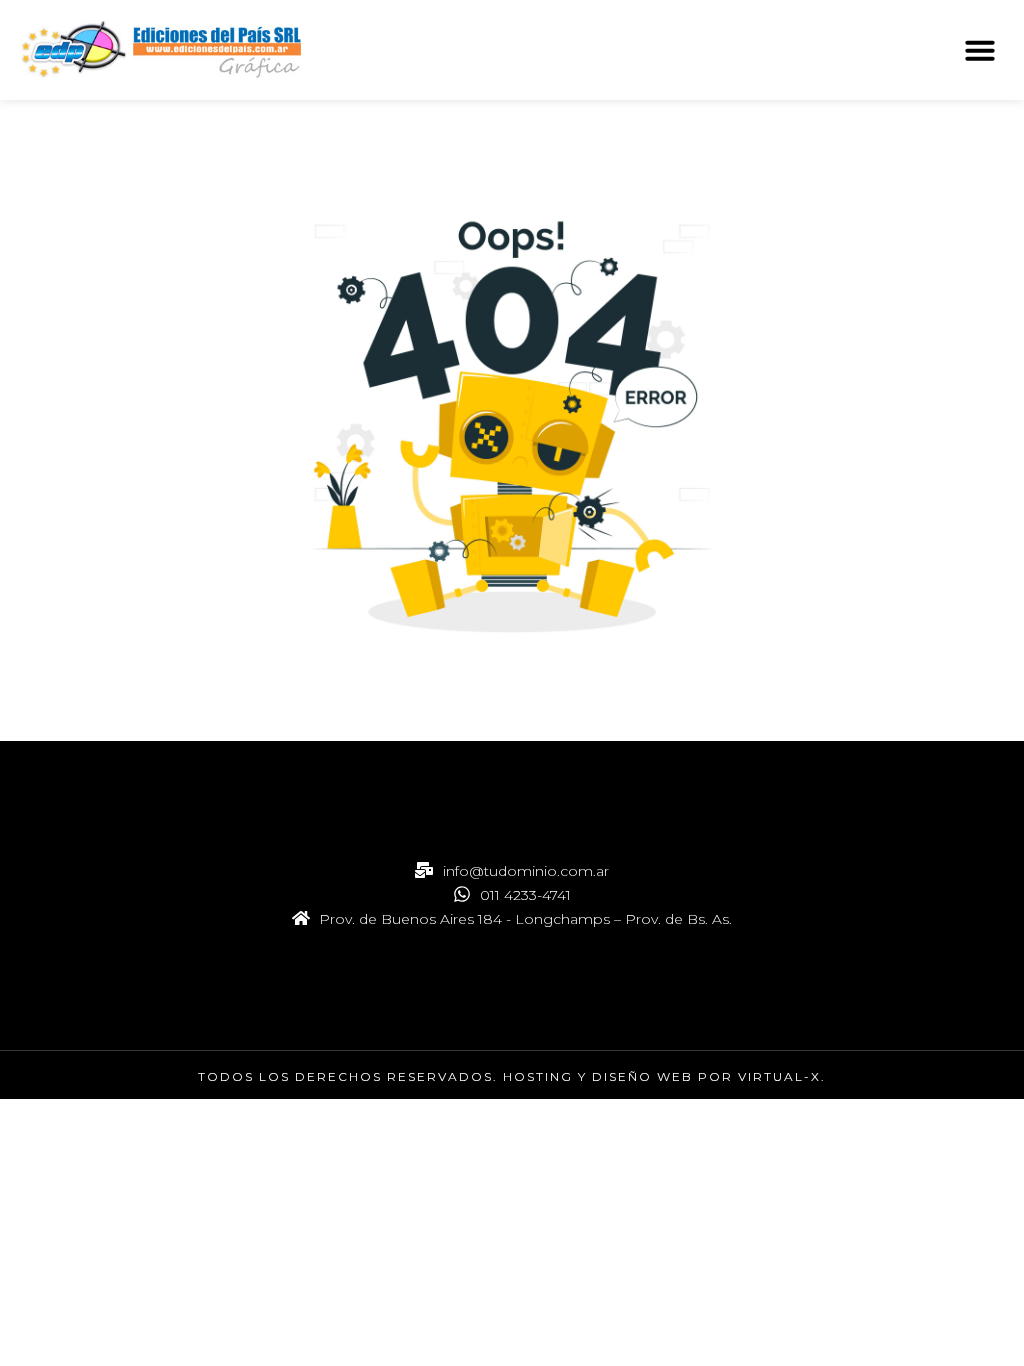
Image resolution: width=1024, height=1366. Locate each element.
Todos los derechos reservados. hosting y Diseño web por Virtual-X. (512, 1076)
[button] (980, 50)
